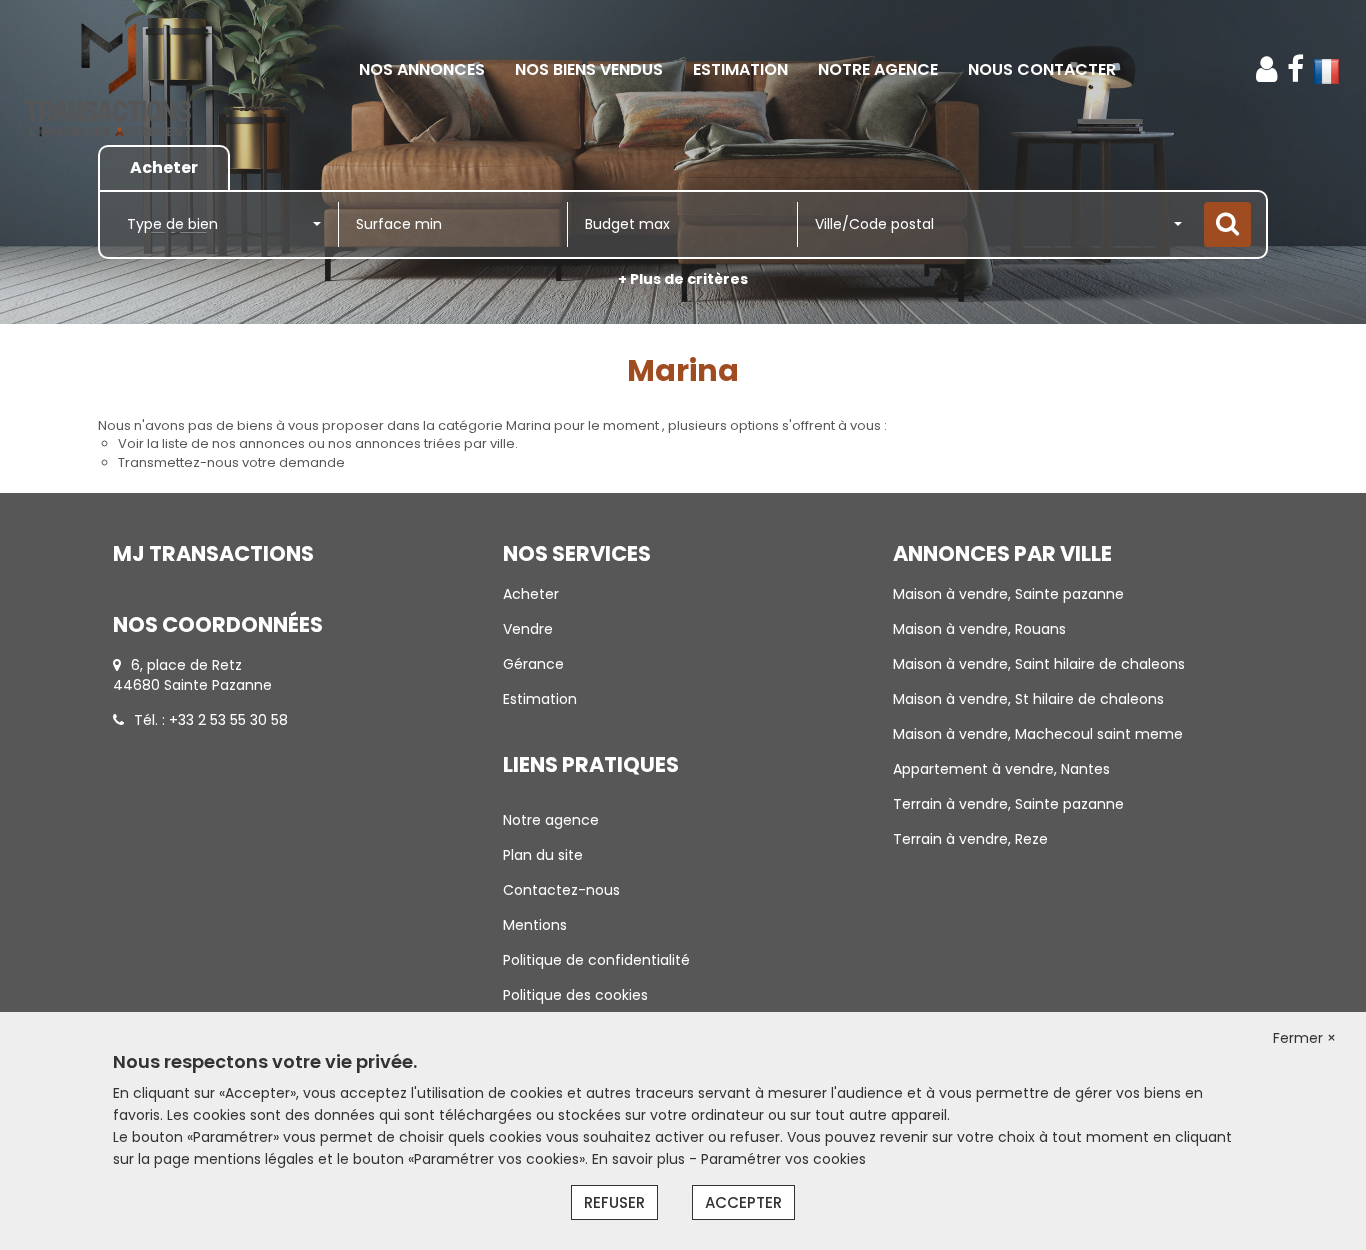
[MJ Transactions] (123, 70)
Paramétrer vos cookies (783, 1159)
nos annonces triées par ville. (423, 443)
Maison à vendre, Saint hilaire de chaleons (1039, 664)
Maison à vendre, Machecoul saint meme (1038, 734)
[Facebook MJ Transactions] (1295, 69)
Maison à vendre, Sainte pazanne (1008, 594)
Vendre (528, 629)
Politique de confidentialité (596, 960)
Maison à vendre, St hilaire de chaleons (1028, 699)
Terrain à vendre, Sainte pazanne (1008, 804)
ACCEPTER (743, 1202)
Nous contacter (1042, 69)
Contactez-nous (561, 890)
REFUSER (614, 1202)
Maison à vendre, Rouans (979, 629)
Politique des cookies (575, 995)
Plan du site (543, 855)
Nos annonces (422, 69)
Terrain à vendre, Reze (970, 839)
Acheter (531, 594)
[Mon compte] (1266, 69)
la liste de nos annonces (226, 443)
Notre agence (878, 69)
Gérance (533, 664)
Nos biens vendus (589, 69)
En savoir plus (640, 1159)
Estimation (740, 69)
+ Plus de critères (683, 279)
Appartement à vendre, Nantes (1001, 769)
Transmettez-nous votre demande (231, 462)
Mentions (535, 925)
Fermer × (1304, 1038)
